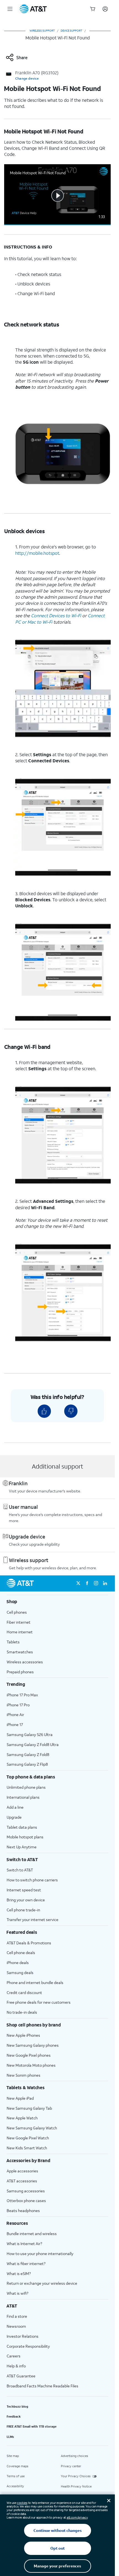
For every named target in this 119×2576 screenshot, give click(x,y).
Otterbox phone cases (26, 2201)
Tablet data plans (22, 1827)
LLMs (10, 2437)
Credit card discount (24, 1992)
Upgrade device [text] (27, 1537)
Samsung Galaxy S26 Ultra (30, 1734)
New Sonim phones (24, 2075)
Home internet (20, 1632)
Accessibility (15, 2486)
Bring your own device (26, 1900)
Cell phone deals (21, 1953)
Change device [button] (27, 78)
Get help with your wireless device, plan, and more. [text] (53, 1568)
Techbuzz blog (17, 2407)
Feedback (14, 2416)
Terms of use (16, 2476)
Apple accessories (22, 2171)
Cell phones (17, 1612)
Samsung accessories (26, 2191)
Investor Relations (23, 2336)
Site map (13, 2456)
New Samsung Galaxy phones (33, 2045)
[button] (57, 195)
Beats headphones (23, 2211)
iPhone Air (15, 1715)
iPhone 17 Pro (18, 1705)
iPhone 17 (15, 1724)
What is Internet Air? (24, 2244)
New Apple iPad (20, 2098)
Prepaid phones (20, 1672)
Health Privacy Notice (76, 2486)
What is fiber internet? (26, 2264)
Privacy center (71, 2466)
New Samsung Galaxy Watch (32, 2128)
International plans (23, 1797)
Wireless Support (42, 31)
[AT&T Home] (33, 9)
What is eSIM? (19, 2273)
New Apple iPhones (23, 2035)
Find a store (17, 2316)
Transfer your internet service (33, 1920)
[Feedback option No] (71, 1411)
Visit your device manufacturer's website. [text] (45, 1491)
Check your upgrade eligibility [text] (34, 1544)
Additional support (58, 1466)
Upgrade (14, 1817)
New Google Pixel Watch (28, 2138)
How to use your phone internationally (40, 2254)
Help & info (16, 2366)
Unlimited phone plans (26, 1787)
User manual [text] (23, 1507)
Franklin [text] (18, 1483)
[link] (16, 57)
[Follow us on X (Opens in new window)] (78, 1583)
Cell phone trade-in (23, 1910)
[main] (57, 804)
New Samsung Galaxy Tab (29, 2108)
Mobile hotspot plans (25, 1837)
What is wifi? (17, 2293)
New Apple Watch (22, 2118)
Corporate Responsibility (28, 2346)
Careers (14, 2356)
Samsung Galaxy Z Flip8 (27, 1764)
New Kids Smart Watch (27, 2148)
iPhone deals (18, 1963)
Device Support (71, 31)
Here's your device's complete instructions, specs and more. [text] (55, 1518)
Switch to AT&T (20, 1870)
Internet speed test (24, 1890)
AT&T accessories (22, 2181)
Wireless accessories (25, 1662)
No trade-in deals (22, 2012)
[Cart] (93, 9)
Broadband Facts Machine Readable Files (42, 2386)
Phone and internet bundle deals (35, 1982)
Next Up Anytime (22, 1847)
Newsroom (16, 2326)
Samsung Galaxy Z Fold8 (28, 1754)
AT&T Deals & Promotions (29, 1943)
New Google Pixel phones (29, 2055)
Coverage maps (17, 2466)
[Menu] (10, 9)
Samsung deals (20, 1973)
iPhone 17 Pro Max (22, 1695)
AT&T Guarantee (21, 2376)
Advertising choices (74, 2456)
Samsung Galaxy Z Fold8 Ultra (33, 1744)
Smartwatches (20, 1652)
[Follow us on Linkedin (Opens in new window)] (105, 1583)
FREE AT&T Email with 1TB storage (32, 2426)
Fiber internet (19, 1622)
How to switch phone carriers (32, 1880)
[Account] (105, 9)
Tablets (13, 1642)
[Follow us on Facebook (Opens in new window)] (87, 1583)
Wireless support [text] (29, 1560)
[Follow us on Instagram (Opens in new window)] (96, 1583)
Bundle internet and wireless (32, 2234)
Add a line (15, 1807)
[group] (57, 1601)
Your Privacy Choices (76, 2476)
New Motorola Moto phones (31, 2065)
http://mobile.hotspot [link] (37, 553)
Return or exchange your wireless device (42, 2283)
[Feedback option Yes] (44, 1411)
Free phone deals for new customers (39, 2002)
